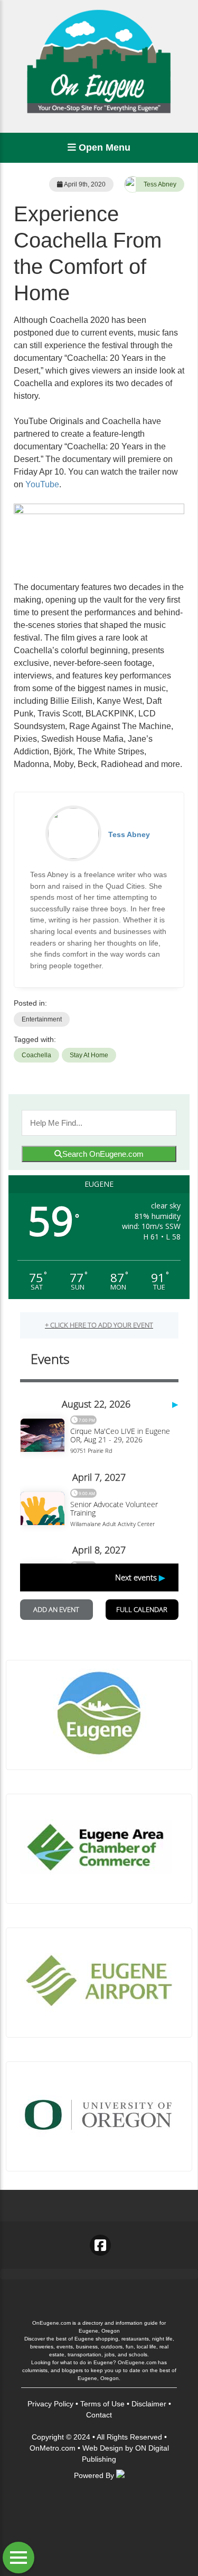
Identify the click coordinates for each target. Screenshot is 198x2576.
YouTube (42, 484)
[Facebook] (100, 2245)
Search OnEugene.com (103, 1154)
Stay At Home (89, 1055)
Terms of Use (102, 2404)
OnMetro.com (53, 2448)
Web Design (103, 2448)
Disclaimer (149, 2404)
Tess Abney (160, 184)
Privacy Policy (50, 2404)
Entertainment (42, 1019)
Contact (99, 2415)
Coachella (36, 1055)
